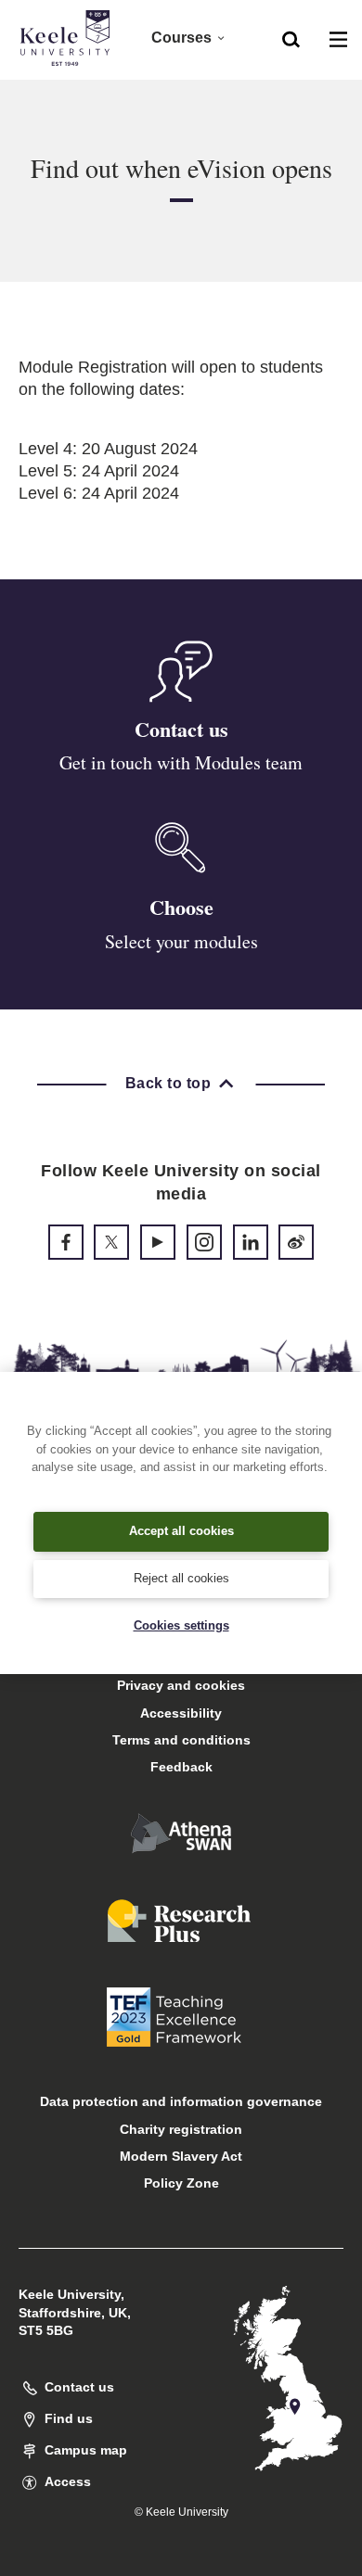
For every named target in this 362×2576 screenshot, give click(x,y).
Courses (181, 38)
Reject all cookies (181, 1578)
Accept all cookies (181, 1531)
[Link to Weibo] (296, 1242)
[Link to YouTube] (158, 1242)
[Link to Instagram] (204, 1242)
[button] (291, 38)
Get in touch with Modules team (181, 762)
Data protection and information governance (181, 2101)
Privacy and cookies (181, 1685)
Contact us (181, 729)
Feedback (181, 1767)
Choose (181, 907)
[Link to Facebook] (66, 1242)
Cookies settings (181, 1625)
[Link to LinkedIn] (251, 1242)
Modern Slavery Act (181, 2156)
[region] (181, 1523)
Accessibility (181, 1713)
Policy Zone (181, 2183)
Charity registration (181, 2129)
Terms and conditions (181, 1740)
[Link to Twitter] (111, 1242)
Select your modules (181, 941)
